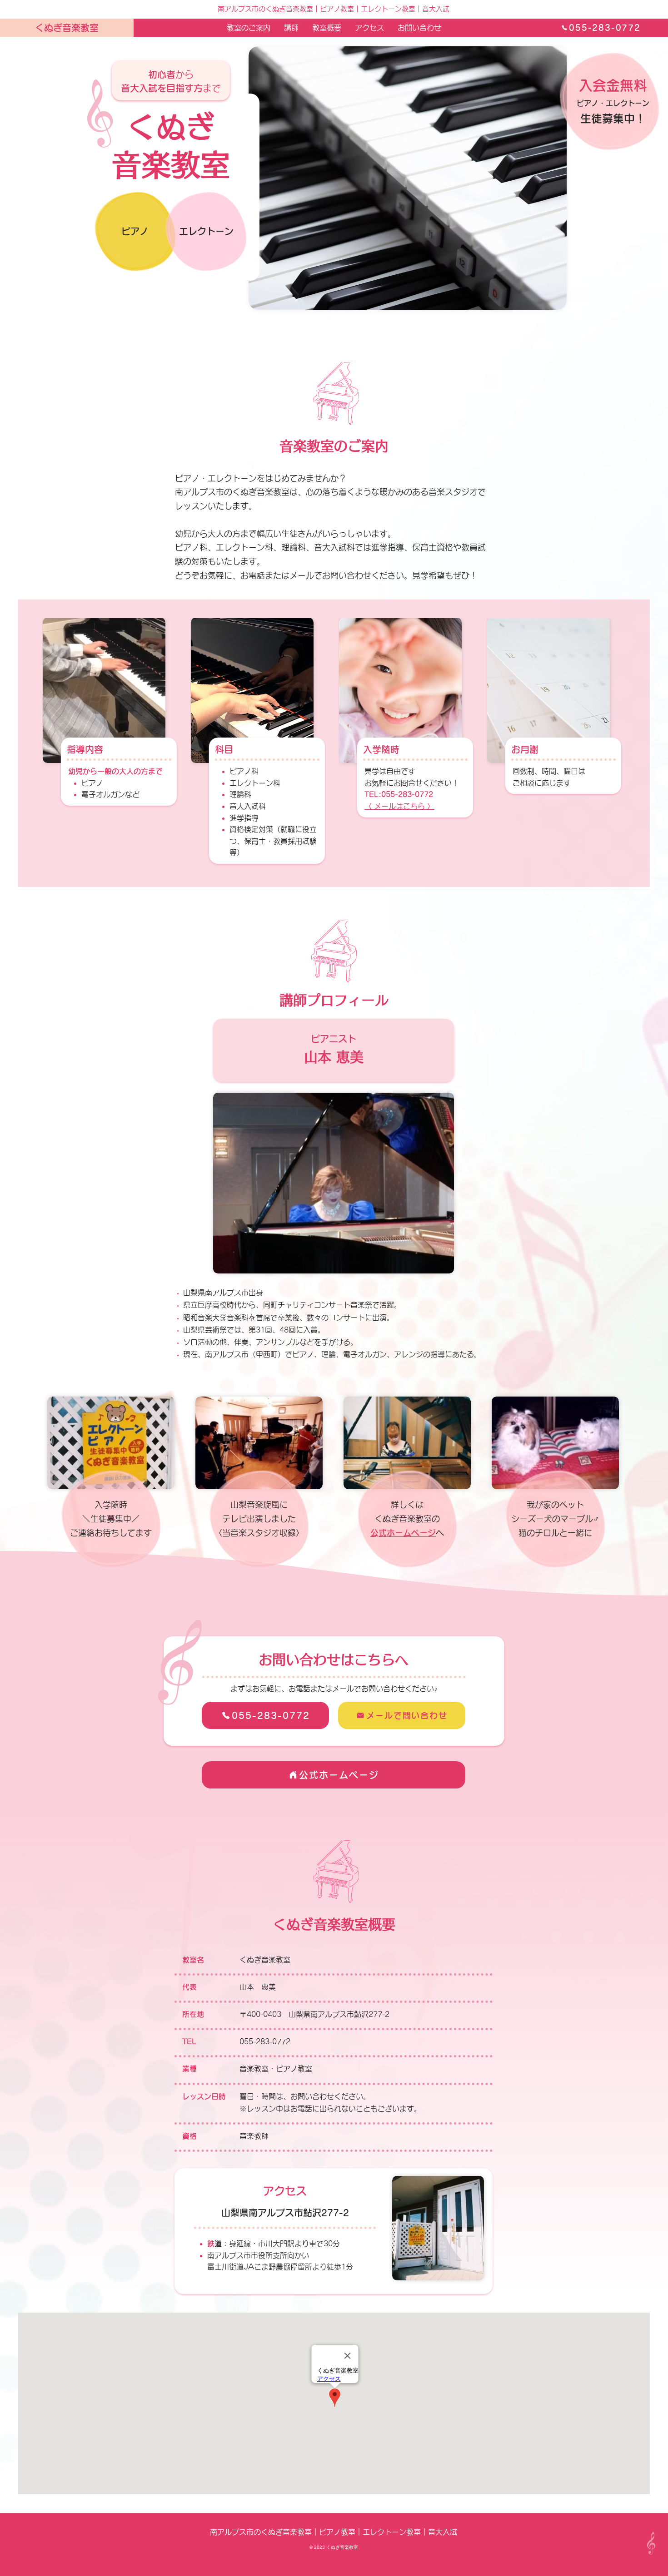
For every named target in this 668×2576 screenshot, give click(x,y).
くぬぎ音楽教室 (67, 28)
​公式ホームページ (403, 1533)
